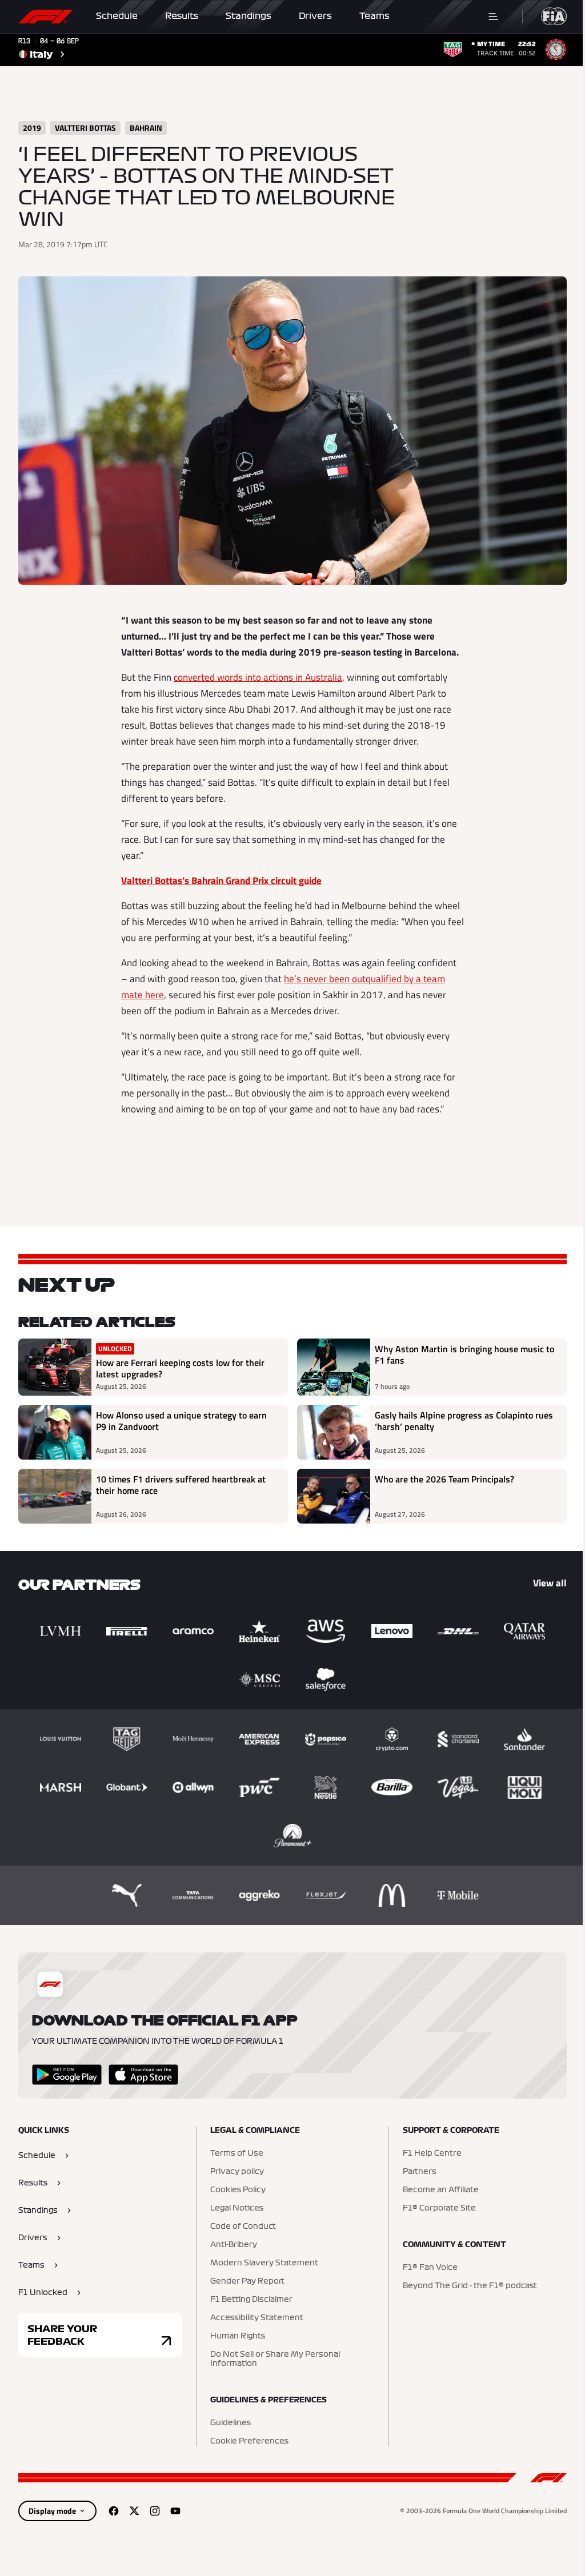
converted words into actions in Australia (258, 677)
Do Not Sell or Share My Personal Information (275, 2359)
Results (182, 16)
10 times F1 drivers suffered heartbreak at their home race (181, 1485)
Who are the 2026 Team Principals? (444, 1480)
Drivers (315, 16)
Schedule (117, 16)
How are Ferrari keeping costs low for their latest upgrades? (180, 1368)
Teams (374, 16)
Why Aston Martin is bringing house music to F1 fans (464, 1355)
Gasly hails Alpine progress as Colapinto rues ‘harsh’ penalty (464, 1421)
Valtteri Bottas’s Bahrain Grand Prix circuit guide (221, 881)
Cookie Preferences (249, 2441)
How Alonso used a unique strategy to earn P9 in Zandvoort (181, 1421)
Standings (249, 16)
